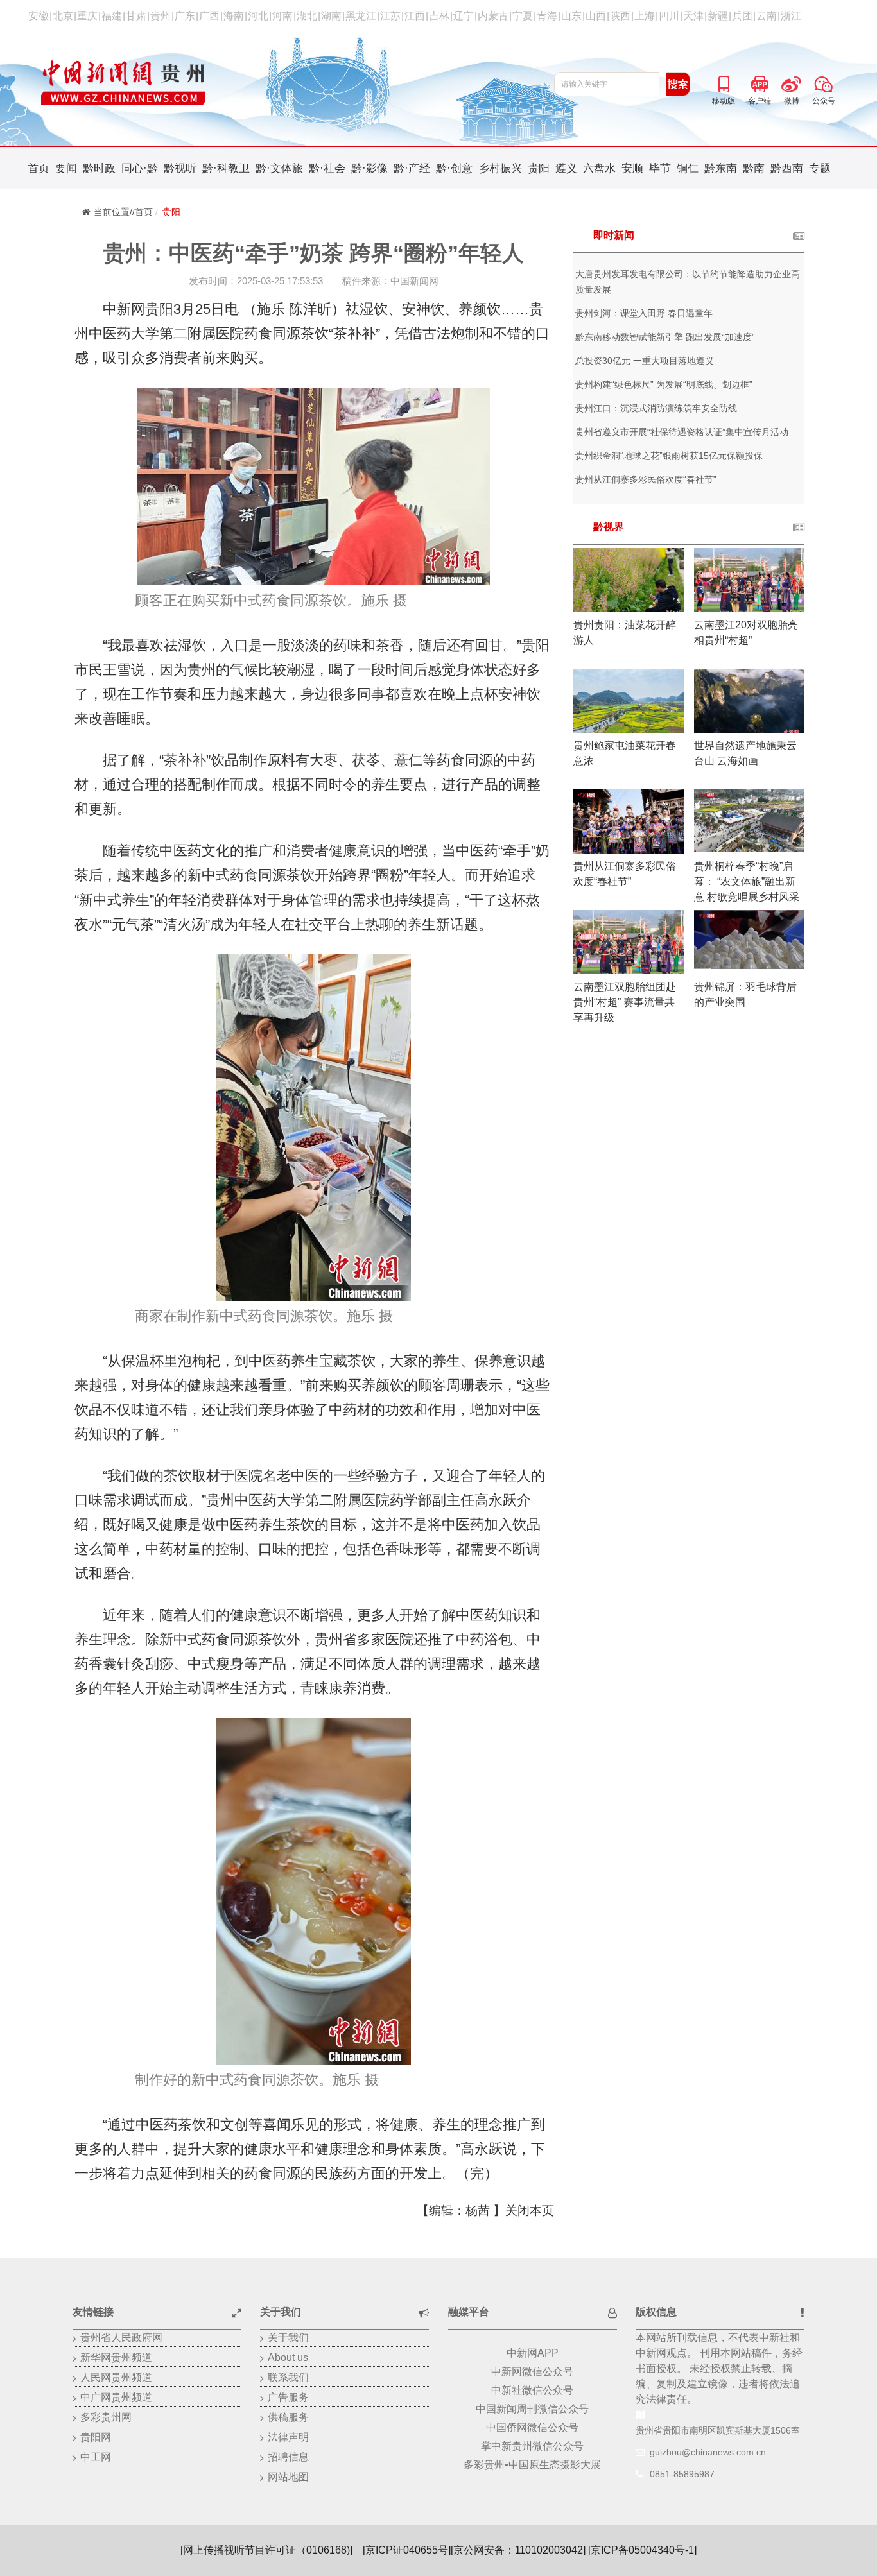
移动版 (724, 82)
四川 (669, 16)
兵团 (742, 16)
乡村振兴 (500, 168)
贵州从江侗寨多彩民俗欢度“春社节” (646, 479)
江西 (415, 16)
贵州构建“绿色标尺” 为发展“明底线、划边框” (664, 384)
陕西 (620, 16)
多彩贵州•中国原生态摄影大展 (532, 2465)
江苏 (390, 16)
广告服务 (288, 2397)
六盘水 (599, 168)
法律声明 (288, 2437)
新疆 (718, 16)
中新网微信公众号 (532, 2372)
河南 (282, 16)
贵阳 (539, 168)
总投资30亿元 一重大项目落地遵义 (645, 361)
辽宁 (464, 16)
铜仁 (688, 168)
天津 (693, 16)
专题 (820, 168)
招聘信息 (288, 2457)
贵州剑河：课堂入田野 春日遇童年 (644, 313)
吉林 (439, 16)
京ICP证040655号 (407, 2550)
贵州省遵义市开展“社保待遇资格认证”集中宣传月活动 (682, 432)
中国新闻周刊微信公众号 (532, 2409)
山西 (596, 16)
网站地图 (288, 2477)
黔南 (754, 168)
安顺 (632, 168)
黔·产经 (412, 168)
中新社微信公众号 (532, 2390)
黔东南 (721, 168)
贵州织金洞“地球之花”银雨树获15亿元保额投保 (669, 456)
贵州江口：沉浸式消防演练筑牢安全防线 (656, 408)
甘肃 (136, 16)
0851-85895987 (682, 2474)
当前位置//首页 (123, 212)
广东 (185, 16)
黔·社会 (327, 168)
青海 (547, 16)
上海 (645, 16)
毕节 (660, 168)
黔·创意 (454, 168)
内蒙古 (493, 16)
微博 (792, 82)
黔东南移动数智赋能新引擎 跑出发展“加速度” (665, 337)
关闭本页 (530, 2211)
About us (288, 2357)
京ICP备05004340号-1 (642, 2550)
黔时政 (99, 168)
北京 (63, 16)
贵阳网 (96, 2437)
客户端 (760, 82)
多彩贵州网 (106, 2417)
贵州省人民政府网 (121, 2338)
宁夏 (523, 16)
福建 (112, 16)
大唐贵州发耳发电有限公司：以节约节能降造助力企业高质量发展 (688, 282)
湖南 (331, 16)
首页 (39, 168)
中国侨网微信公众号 (532, 2427)
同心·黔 (140, 168)
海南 (234, 16)
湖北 (307, 16)
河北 (258, 16)
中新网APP (533, 2353)
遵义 (566, 168)
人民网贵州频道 (116, 2377)
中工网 (96, 2457)
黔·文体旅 (279, 168)
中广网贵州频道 (116, 2397)
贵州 (161, 16)
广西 (209, 16)
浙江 (791, 16)
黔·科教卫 (226, 168)
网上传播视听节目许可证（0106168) (266, 2550)
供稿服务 (288, 2417)
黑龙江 (361, 16)
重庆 (87, 16)
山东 (571, 16)
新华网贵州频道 (116, 2357)
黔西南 (787, 168)
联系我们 (288, 2377)
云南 (767, 16)
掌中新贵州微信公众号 (532, 2446)
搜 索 (678, 84)
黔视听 (180, 168)
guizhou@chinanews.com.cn (708, 2452)
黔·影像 (369, 168)
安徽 (39, 16)
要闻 (66, 168)
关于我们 (288, 2338)
